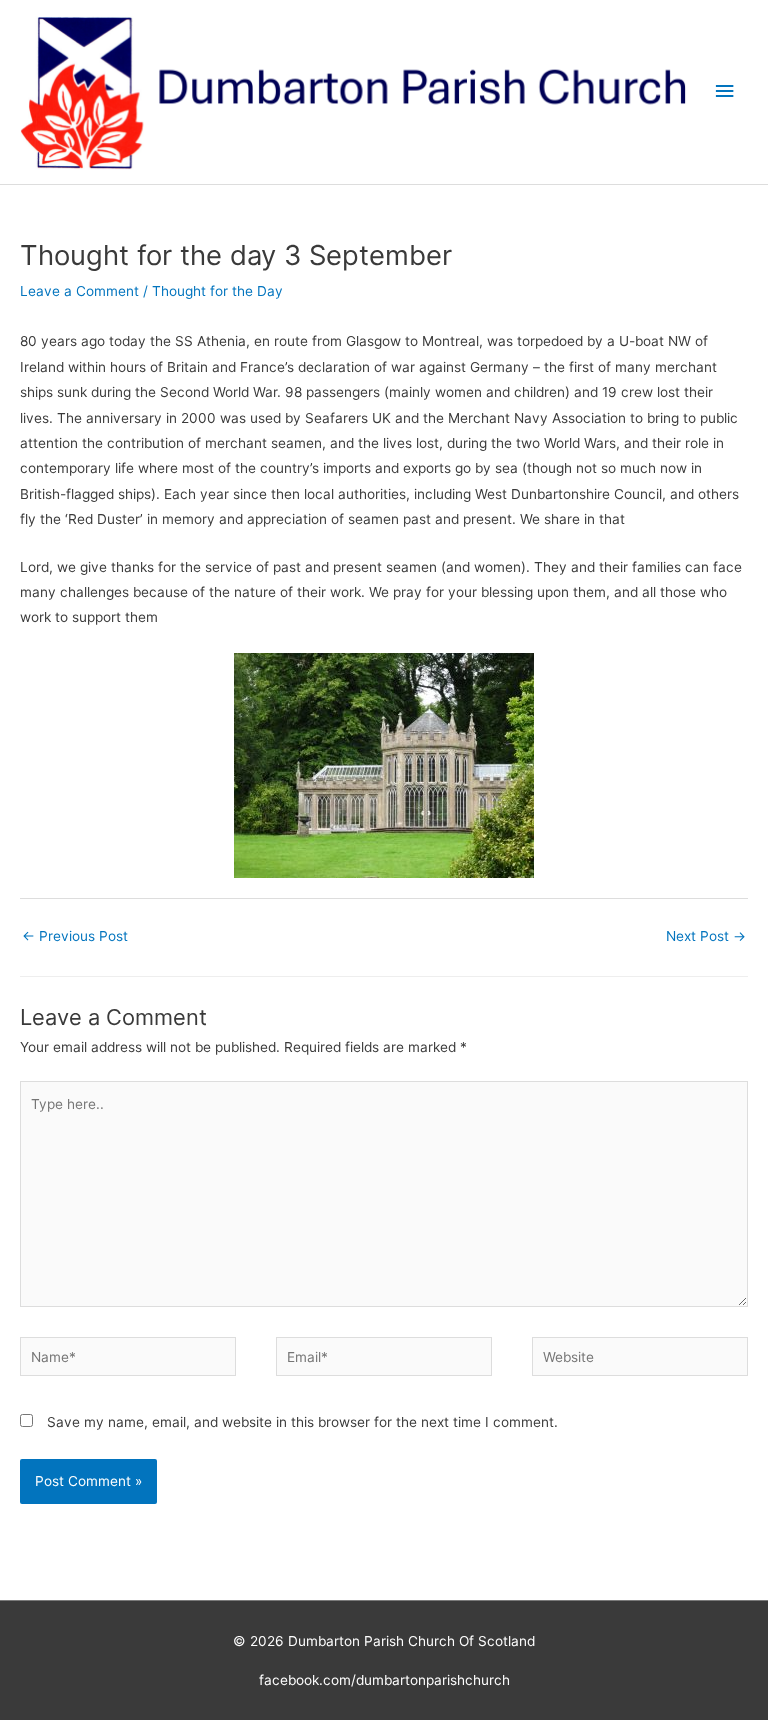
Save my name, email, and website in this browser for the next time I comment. (302, 1422)
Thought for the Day (217, 291)
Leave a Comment (79, 291)
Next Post (706, 936)
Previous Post (75, 936)
